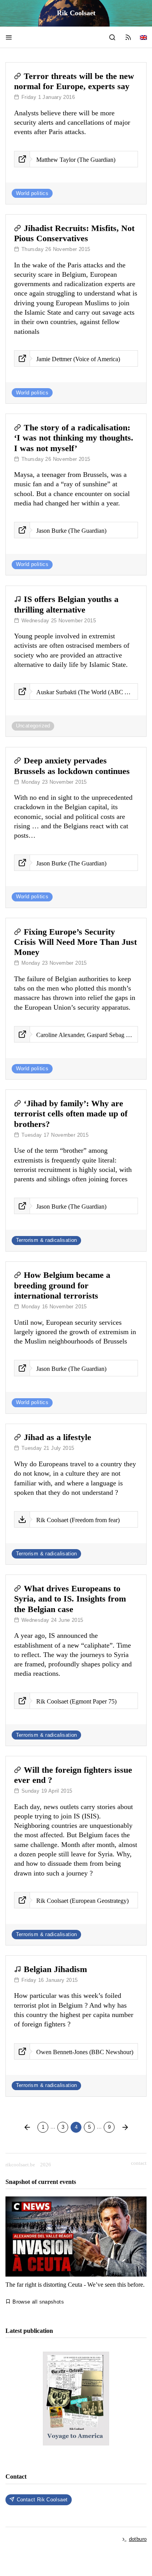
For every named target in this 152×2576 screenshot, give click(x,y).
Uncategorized (33, 726)
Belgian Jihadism (55, 1969)
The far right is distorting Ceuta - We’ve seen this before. (75, 2285)
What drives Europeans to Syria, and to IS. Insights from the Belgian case (70, 1599)
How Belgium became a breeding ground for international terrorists (62, 1285)
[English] (143, 37)
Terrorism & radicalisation (47, 1240)
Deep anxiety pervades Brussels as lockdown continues (72, 766)
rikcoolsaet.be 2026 (28, 2165)
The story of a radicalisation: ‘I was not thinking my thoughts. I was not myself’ (74, 438)
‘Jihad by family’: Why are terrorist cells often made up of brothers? (71, 1114)
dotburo (138, 2539)
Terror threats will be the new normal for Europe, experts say (74, 81)
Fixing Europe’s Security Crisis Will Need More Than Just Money (75, 942)
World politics (32, 193)
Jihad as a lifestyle (57, 1437)
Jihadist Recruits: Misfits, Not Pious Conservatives (74, 233)
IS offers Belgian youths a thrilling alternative (66, 604)
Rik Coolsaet (76, 13)
